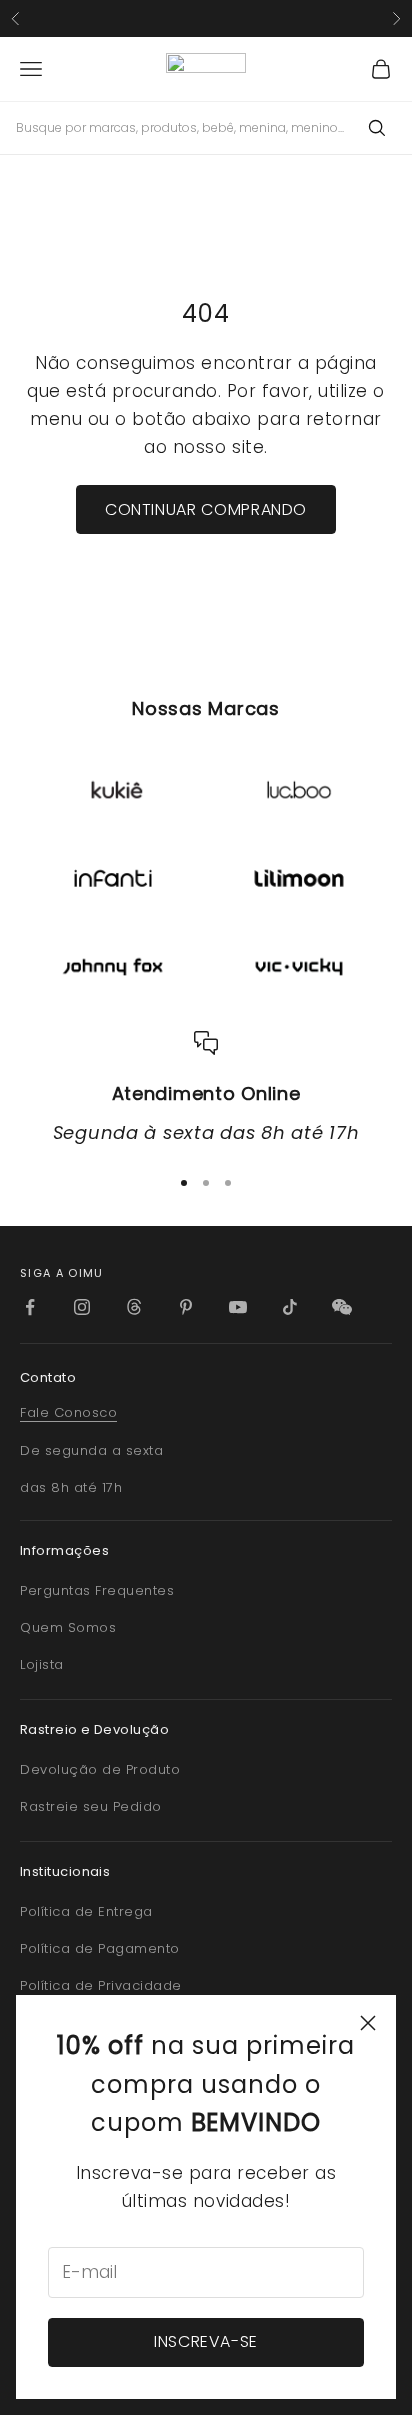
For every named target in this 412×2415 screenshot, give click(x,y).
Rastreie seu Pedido (91, 1806)
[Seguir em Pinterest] (186, 1307)
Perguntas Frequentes (97, 1590)
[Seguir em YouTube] (238, 1307)
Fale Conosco (68, 1412)
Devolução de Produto (100, 1769)
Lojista (42, 1664)
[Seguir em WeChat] (342, 1307)
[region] (206, 1089)
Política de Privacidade (101, 1985)
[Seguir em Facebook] (30, 1307)
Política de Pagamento (100, 1948)
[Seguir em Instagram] (82, 1307)
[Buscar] (376, 128)
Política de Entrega (86, 1911)
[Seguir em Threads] (134, 1307)
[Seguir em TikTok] (290, 1307)
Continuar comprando (206, 509)
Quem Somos (68, 1627)
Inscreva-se (206, 2341)
